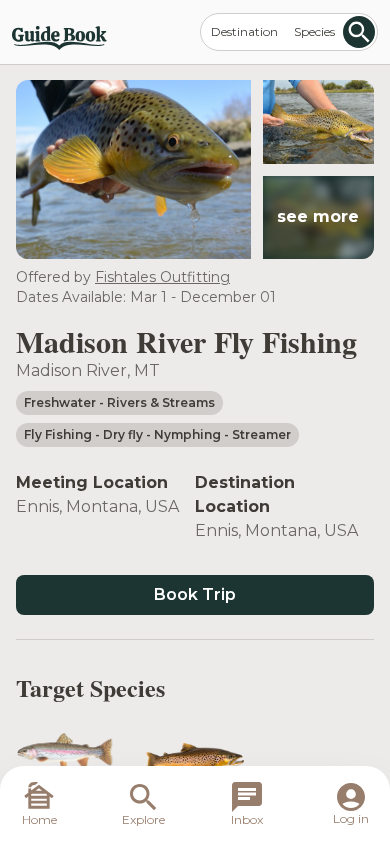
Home (39, 819)
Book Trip (195, 594)
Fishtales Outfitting (162, 277)
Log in (351, 818)
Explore (143, 819)
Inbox (247, 819)
